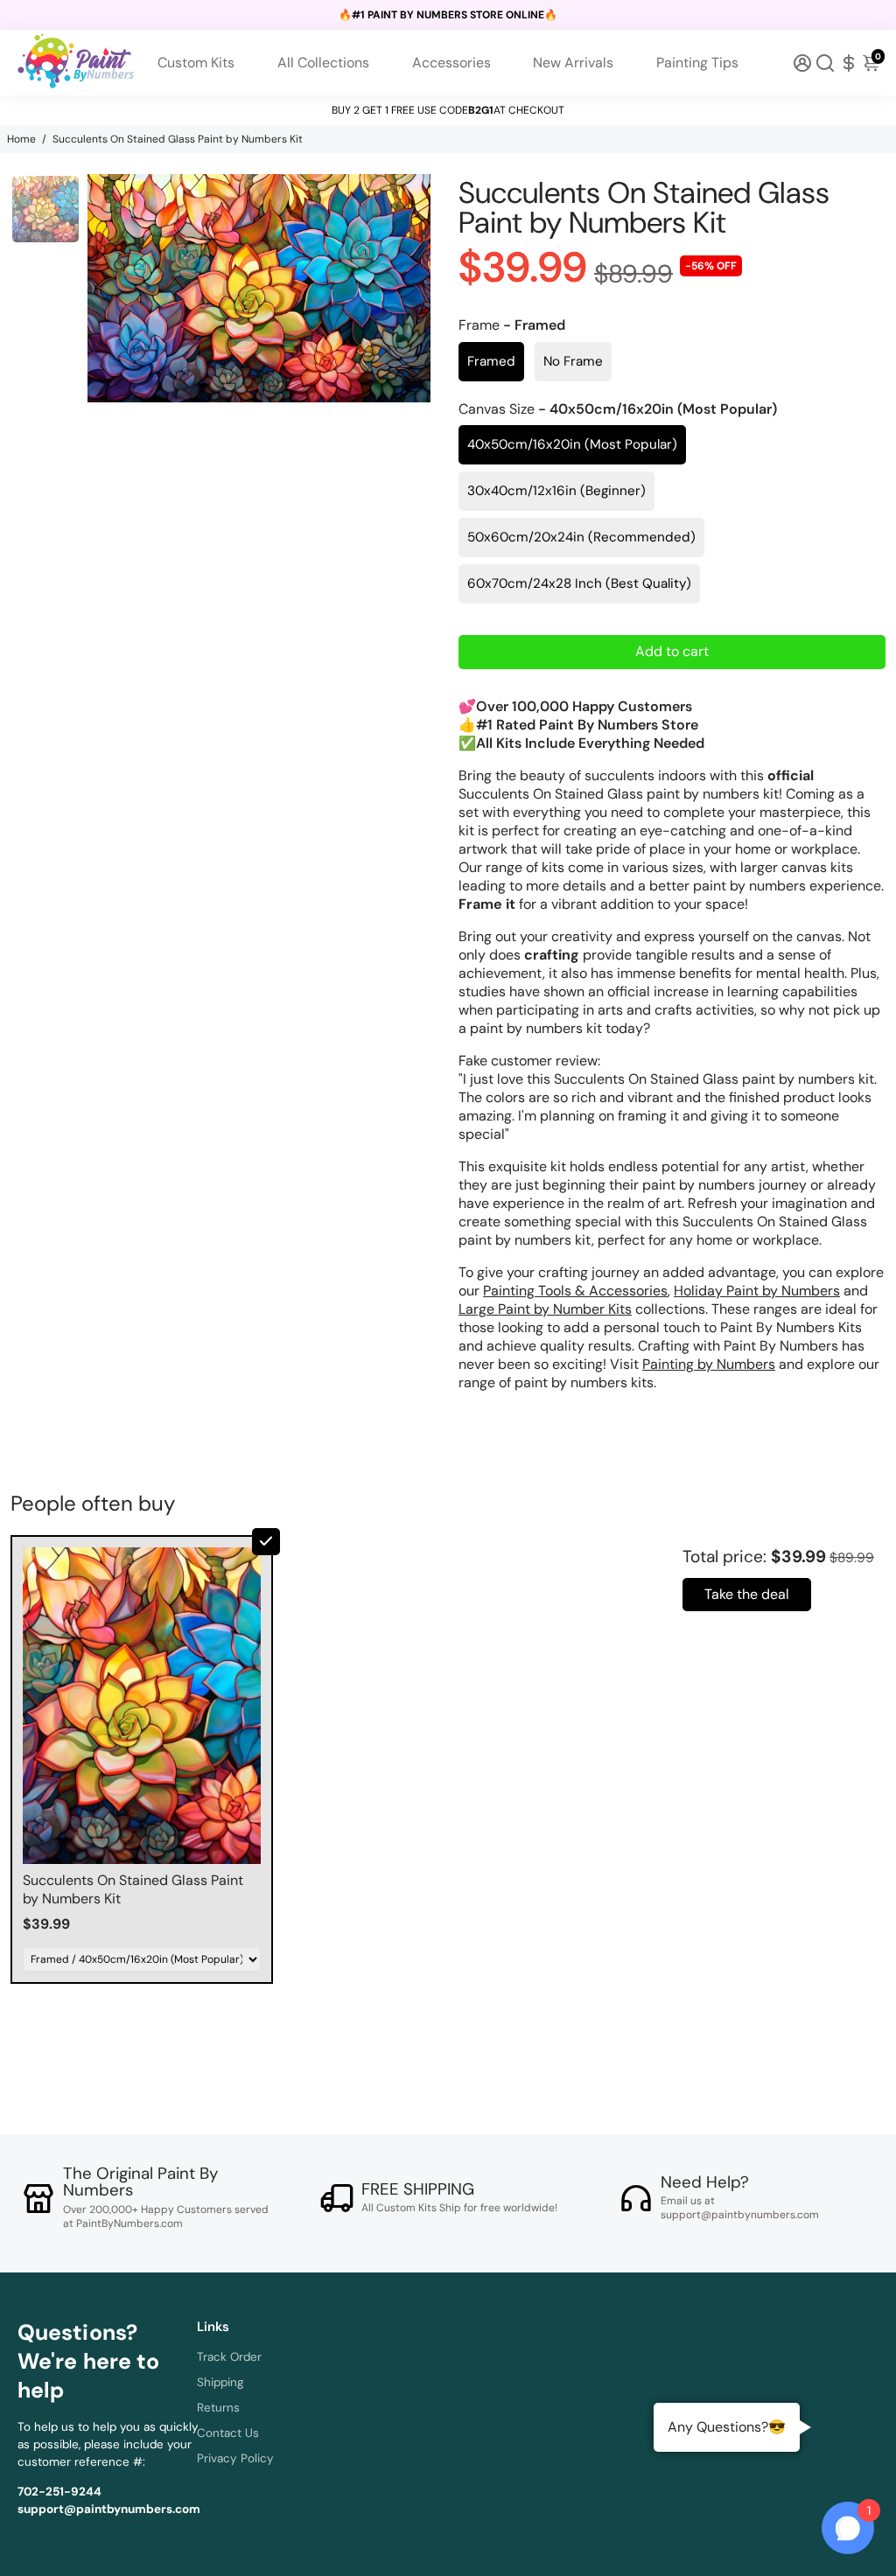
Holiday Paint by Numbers (757, 1291)
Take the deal (747, 1594)
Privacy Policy (235, 2458)
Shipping (220, 2382)
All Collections (323, 63)
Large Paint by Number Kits (545, 1309)
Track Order (229, 2357)
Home (21, 139)
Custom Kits (196, 63)
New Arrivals (573, 63)
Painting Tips (697, 63)
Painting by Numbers (709, 1364)
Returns (218, 2408)
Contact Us (228, 2433)
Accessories (451, 63)
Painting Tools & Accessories (575, 1291)
